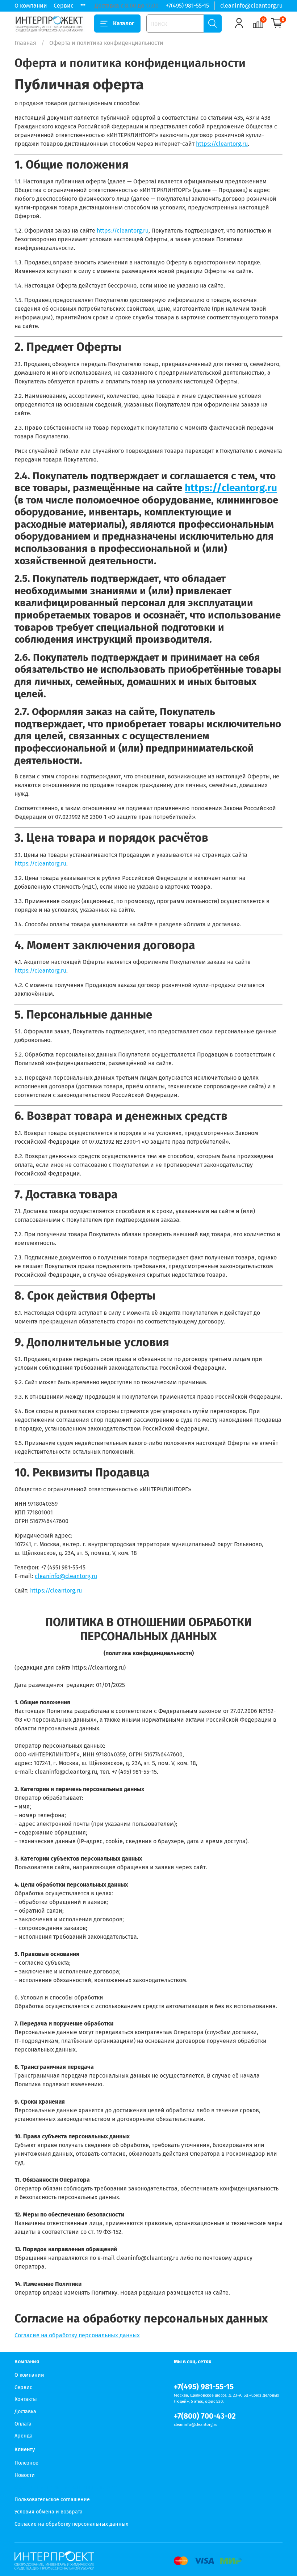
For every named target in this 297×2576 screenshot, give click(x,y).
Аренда (24, 2436)
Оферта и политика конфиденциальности (66, 2488)
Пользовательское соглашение (52, 2500)
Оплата (23, 2424)
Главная (25, 43)
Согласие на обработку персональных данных (77, 2335)
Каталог (124, 23)
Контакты (26, 2399)
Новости (25, 2475)
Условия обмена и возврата (49, 2512)
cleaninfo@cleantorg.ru (251, 6)
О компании (31, 6)
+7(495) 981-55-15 (187, 6)
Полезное (26, 2463)
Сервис (64, 6)
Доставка (25, 2412)
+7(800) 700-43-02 (205, 2416)
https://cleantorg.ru (222, 144)
